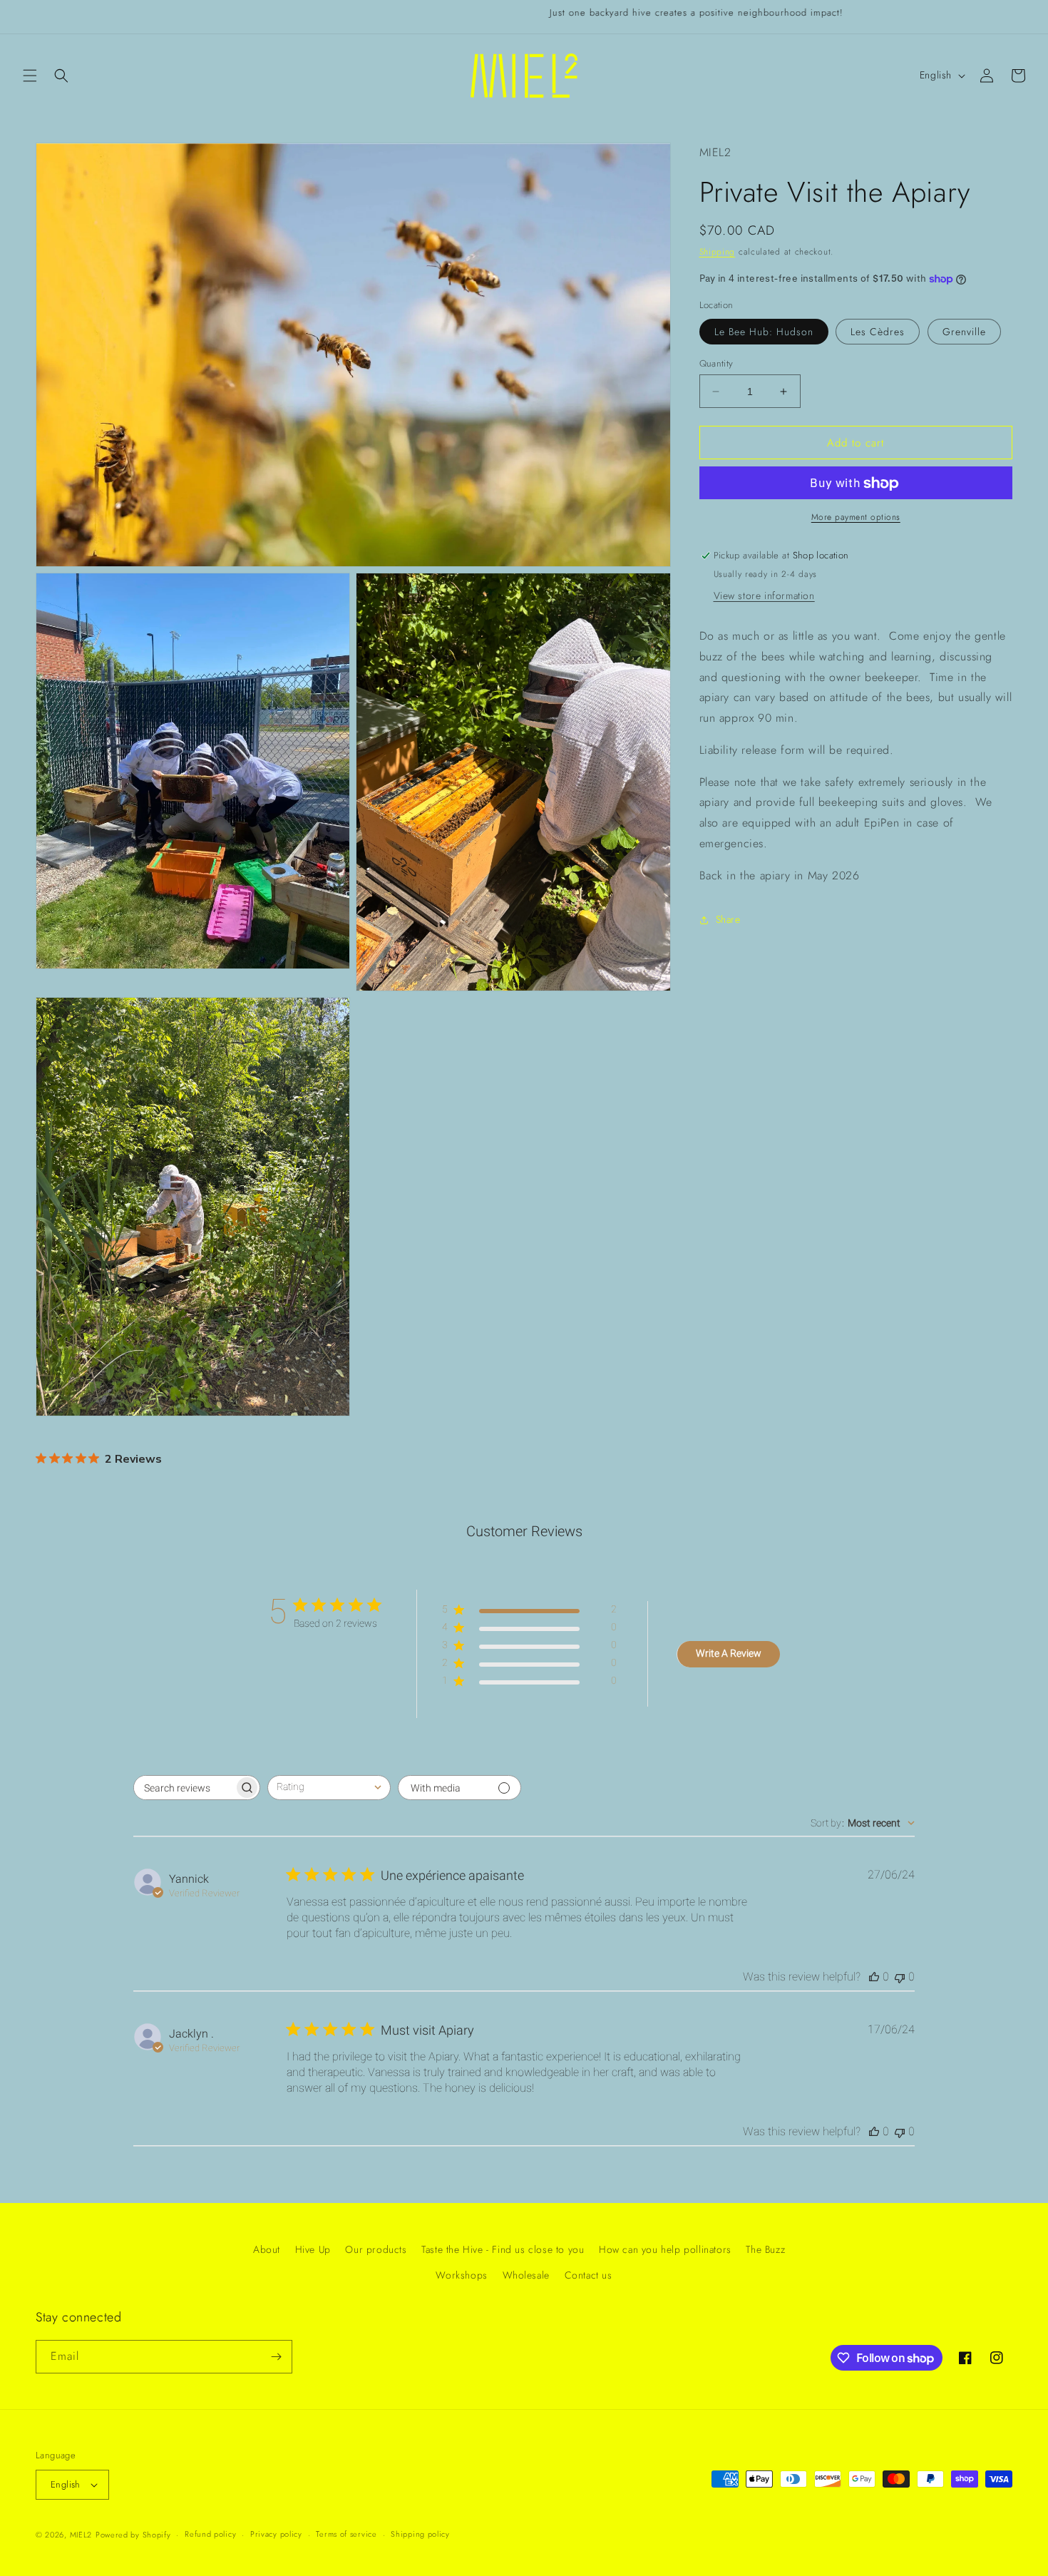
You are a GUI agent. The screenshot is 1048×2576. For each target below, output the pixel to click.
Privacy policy (276, 2534)
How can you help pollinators (665, 2249)
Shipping (718, 252)
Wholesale (526, 2275)
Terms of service (346, 2534)
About (267, 2249)
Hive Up (313, 2249)
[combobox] (329, 1788)
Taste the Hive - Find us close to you (503, 2249)
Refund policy (210, 2534)
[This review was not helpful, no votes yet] (900, 1977)
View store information (764, 596)
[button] (30, 76)
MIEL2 (81, 2535)
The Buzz (765, 2249)
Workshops (461, 2275)
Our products (376, 2249)
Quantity (716, 363)
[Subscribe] (276, 2357)
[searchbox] (184, 1788)
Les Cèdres (878, 332)
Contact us (589, 2275)
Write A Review (729, 1653)
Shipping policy (420, 2534)
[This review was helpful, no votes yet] (874, 1977)
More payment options (856, 518)
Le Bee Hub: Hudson (764, 332)
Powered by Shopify (133, 2535)
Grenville (964, 332)
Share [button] (728, 920)
